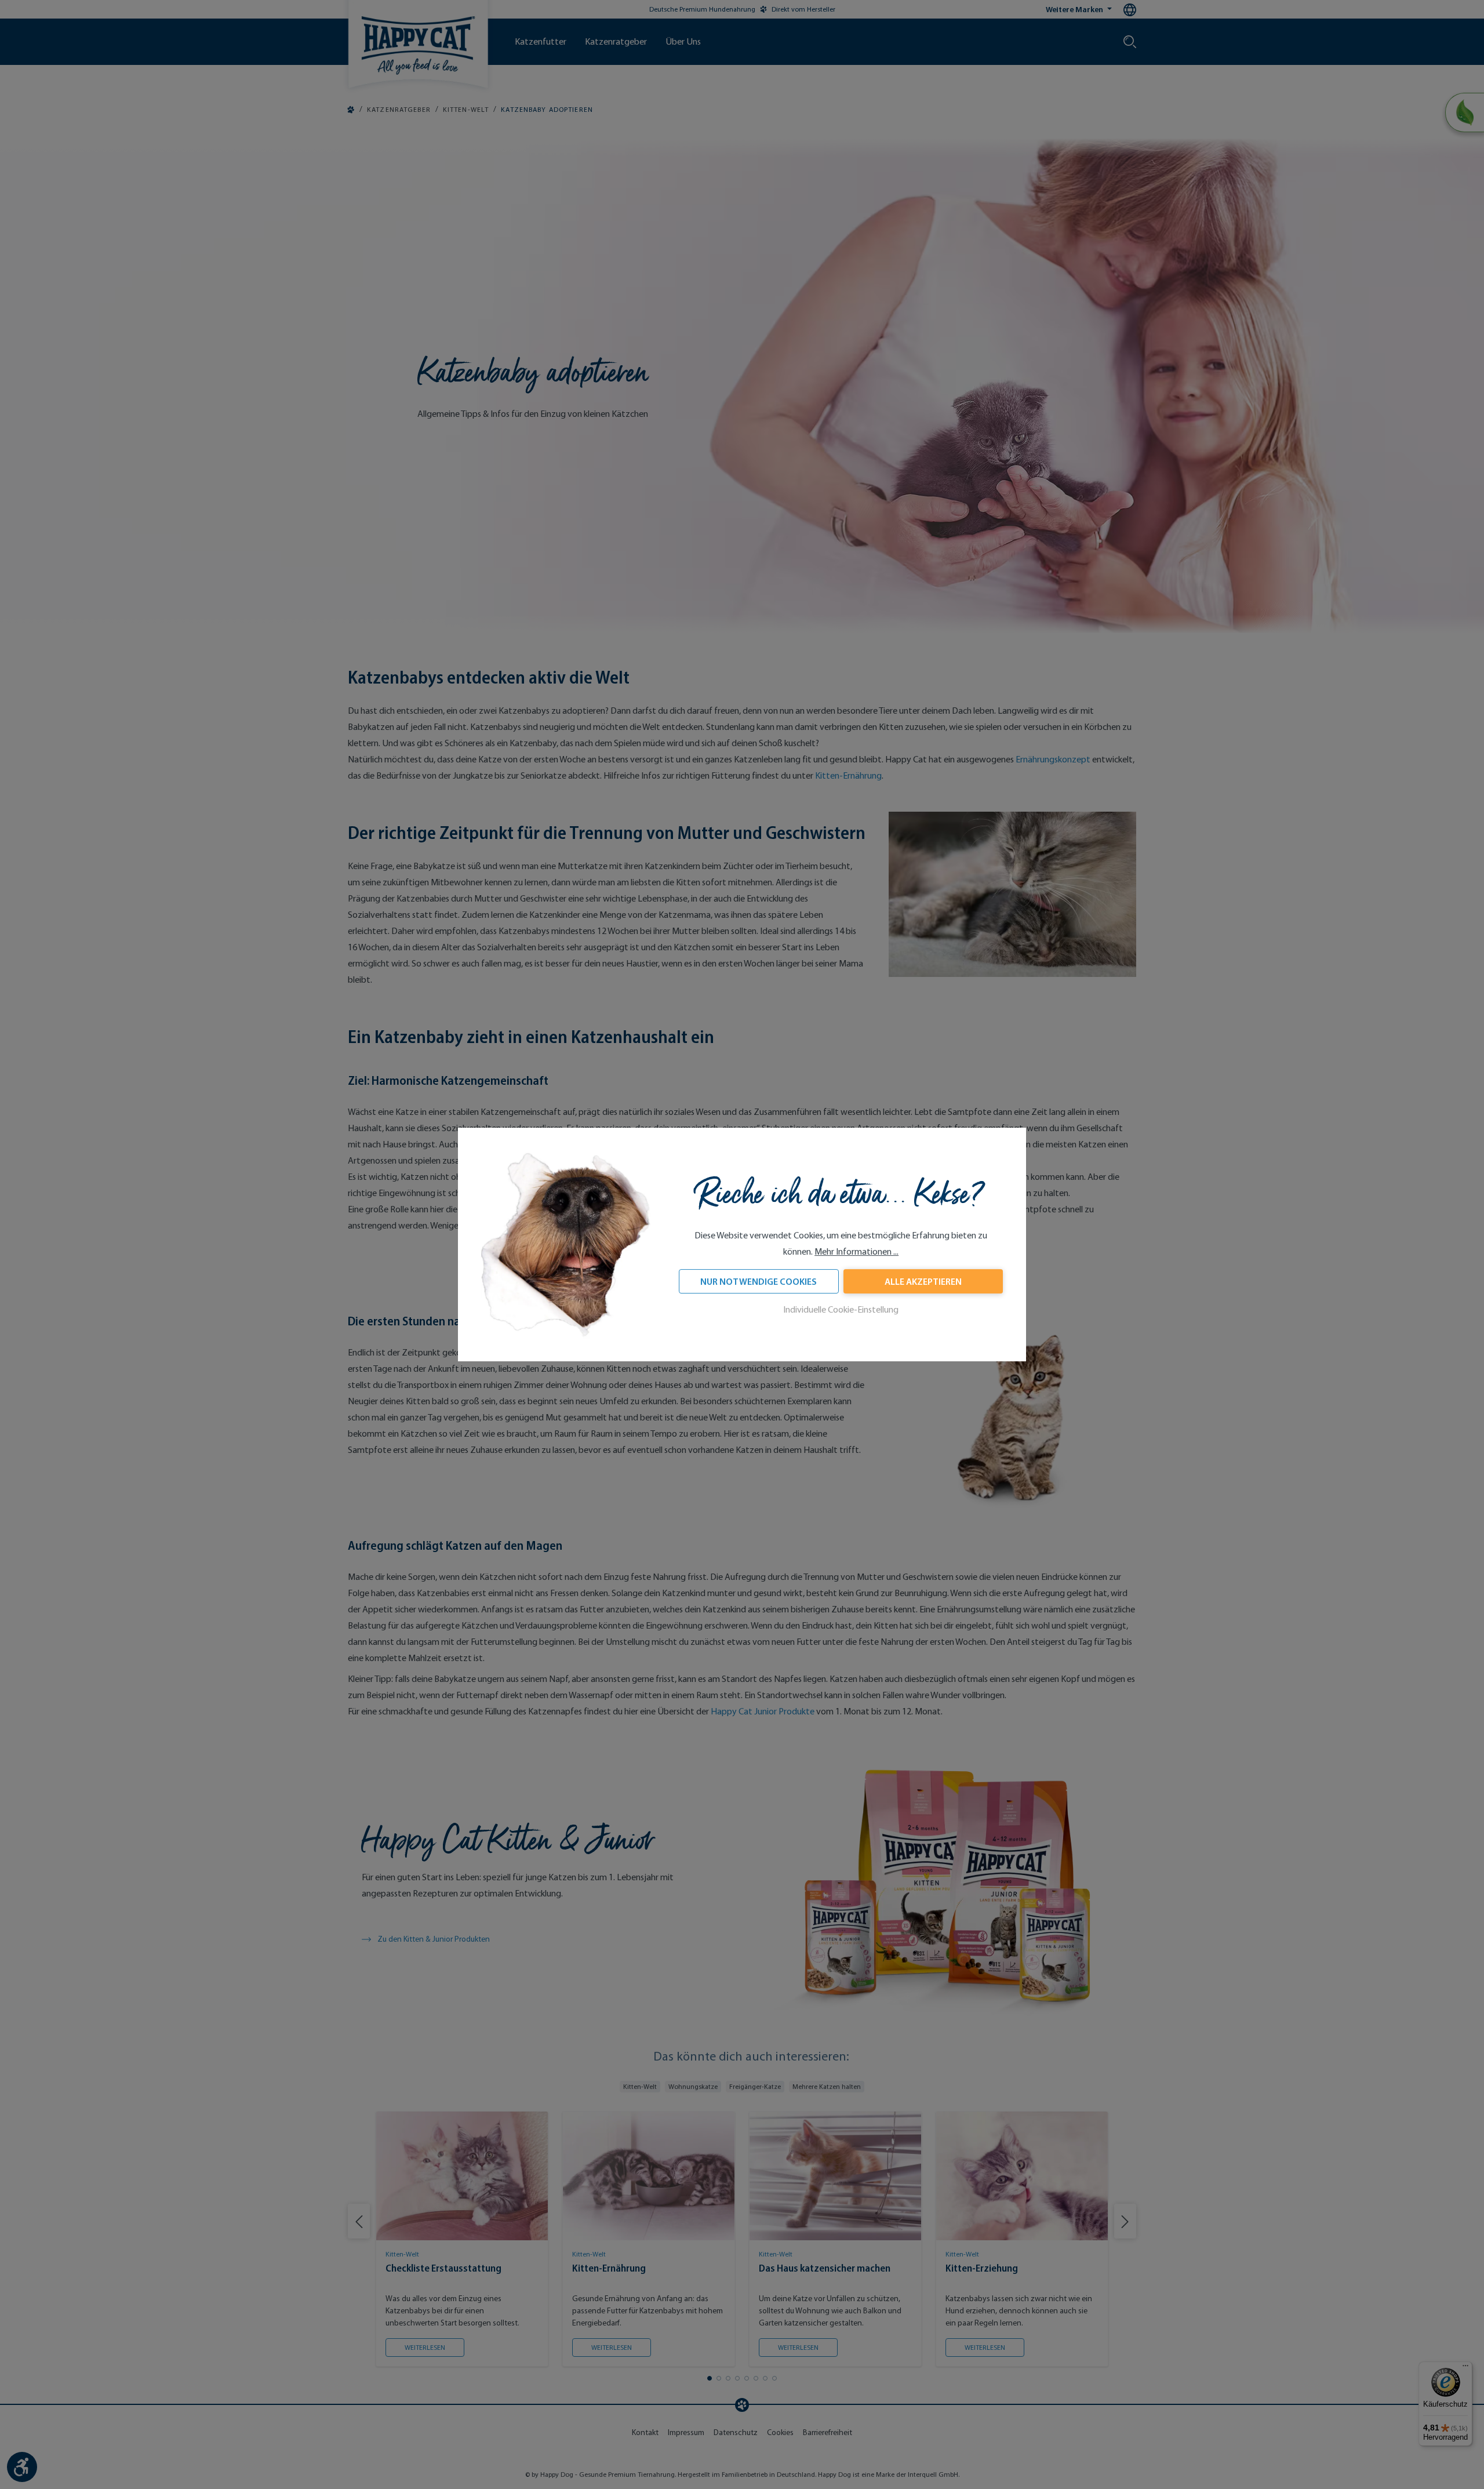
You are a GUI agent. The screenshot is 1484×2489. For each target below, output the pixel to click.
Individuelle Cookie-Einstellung (841, 1310)
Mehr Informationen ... (856, 1252)
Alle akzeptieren (923, 1282)
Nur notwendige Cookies (759, 1282)
